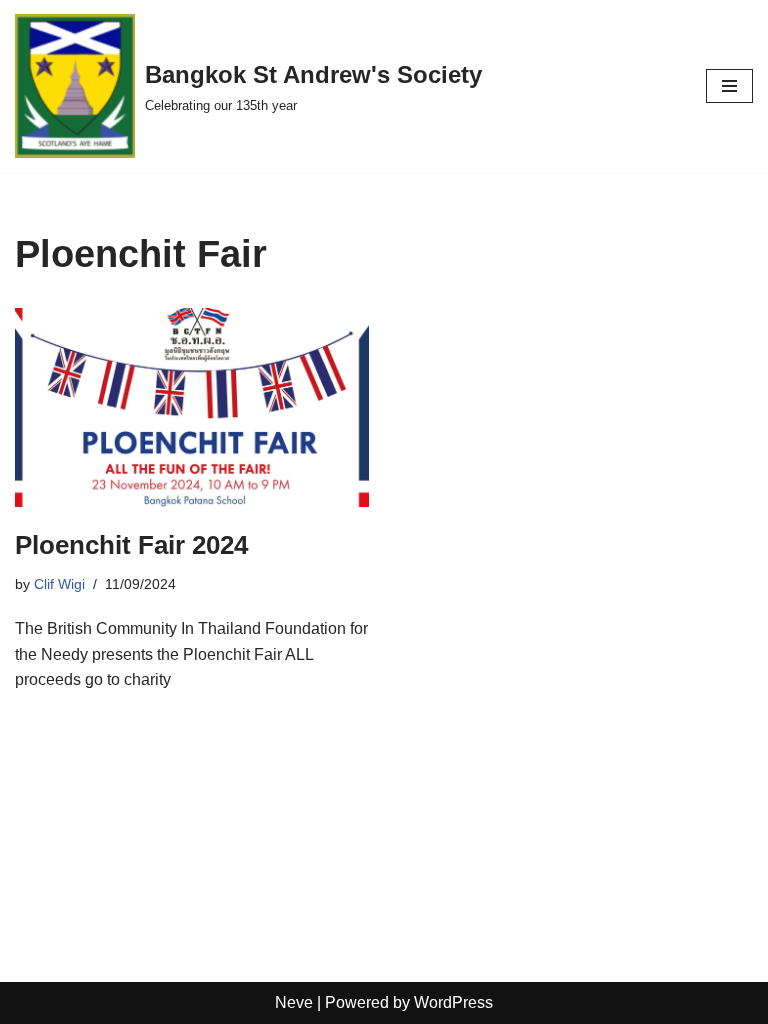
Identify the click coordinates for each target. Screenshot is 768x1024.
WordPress (453, 1002)
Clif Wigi (59, 584)
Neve (294, 1002)
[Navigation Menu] (729, 86)
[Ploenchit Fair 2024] (192, 407)
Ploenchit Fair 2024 (131, 545)
